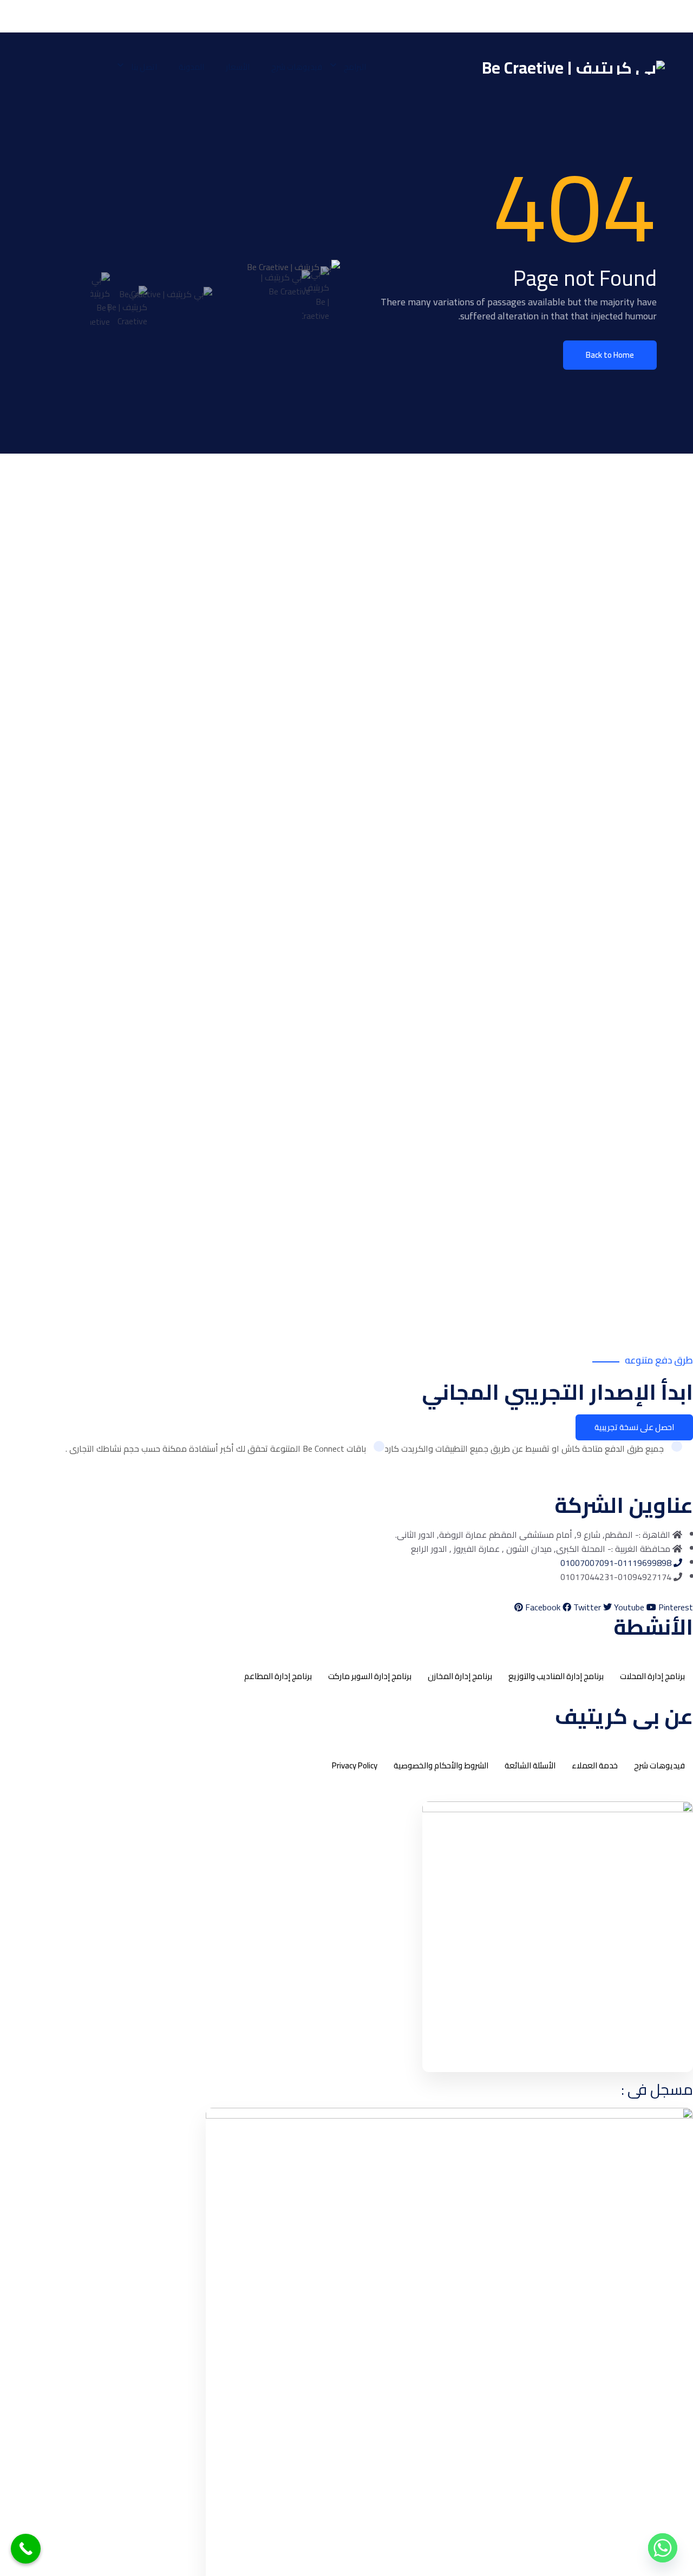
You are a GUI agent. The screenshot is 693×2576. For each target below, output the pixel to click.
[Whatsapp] (663, 2548)
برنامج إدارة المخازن (460, 1676)
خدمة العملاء (595, 1765)
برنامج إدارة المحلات (652, 1676)
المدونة (191, 67)
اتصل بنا (144, 67)
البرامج (355, 67)
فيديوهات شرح (297, 67)
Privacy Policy (355, 1765)
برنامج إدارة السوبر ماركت (370, 1676)
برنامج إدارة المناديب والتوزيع (556, 1676)
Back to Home (610, 355)
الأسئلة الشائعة (530, 1765)
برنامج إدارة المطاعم (278, 1676)
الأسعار (238, 67)
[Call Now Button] (26, 2549)
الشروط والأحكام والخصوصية (441, 1765)
